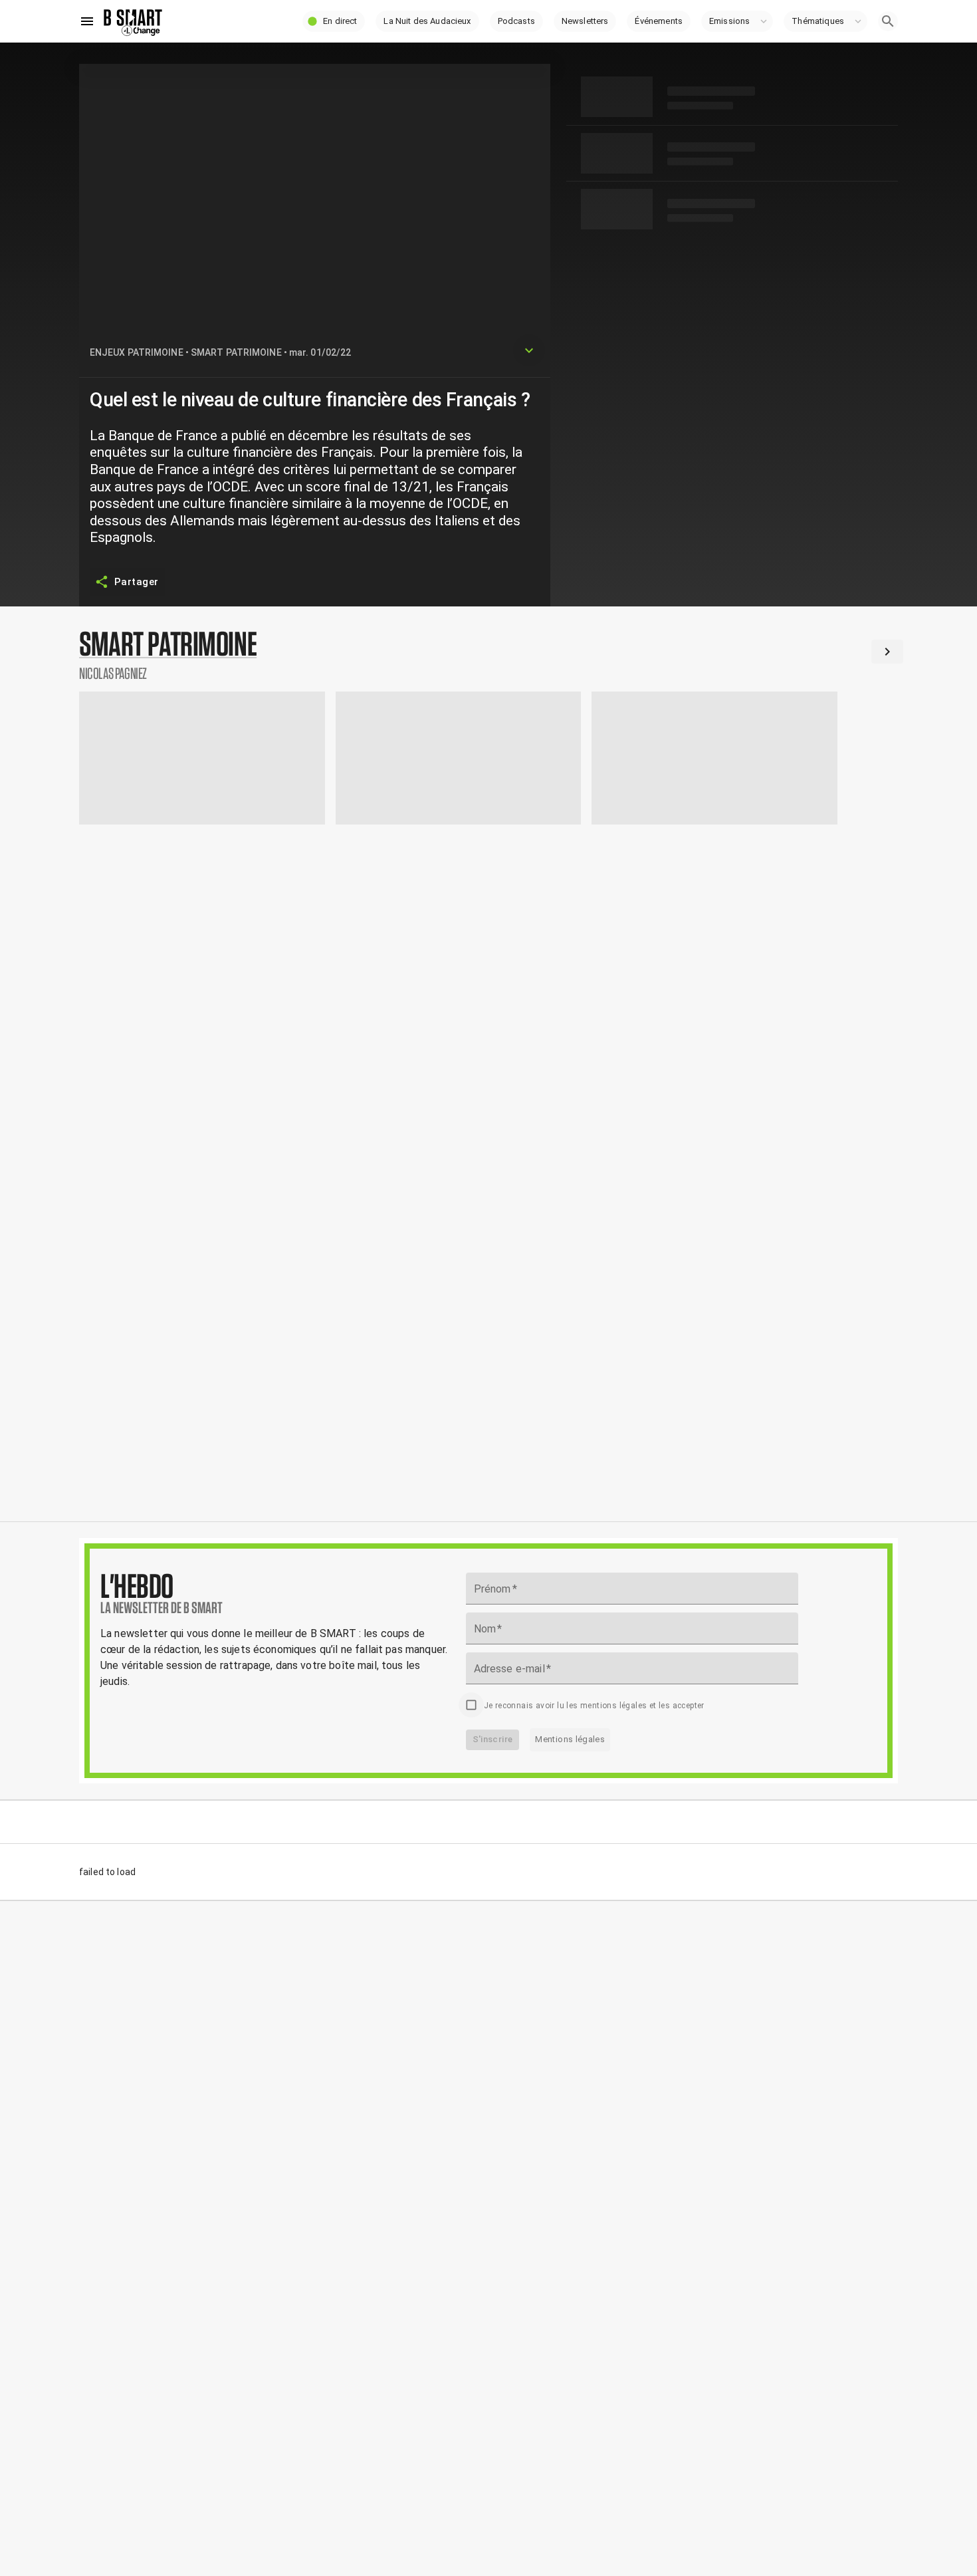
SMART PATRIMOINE (236, 352)
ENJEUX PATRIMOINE (137, 352)
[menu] (87, 21)
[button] (334, 21)
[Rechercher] (888, 21)
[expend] (529, 350)
